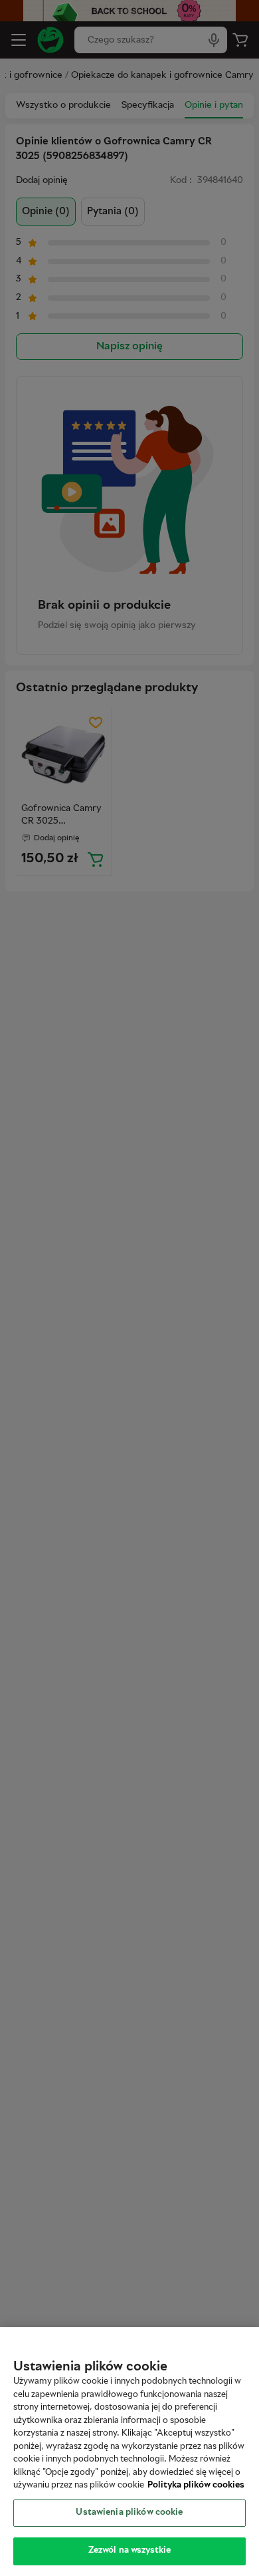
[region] (129, 2452)
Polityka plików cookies (196, 2486)
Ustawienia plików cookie (129, 2513)
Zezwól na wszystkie (129, 2551)
